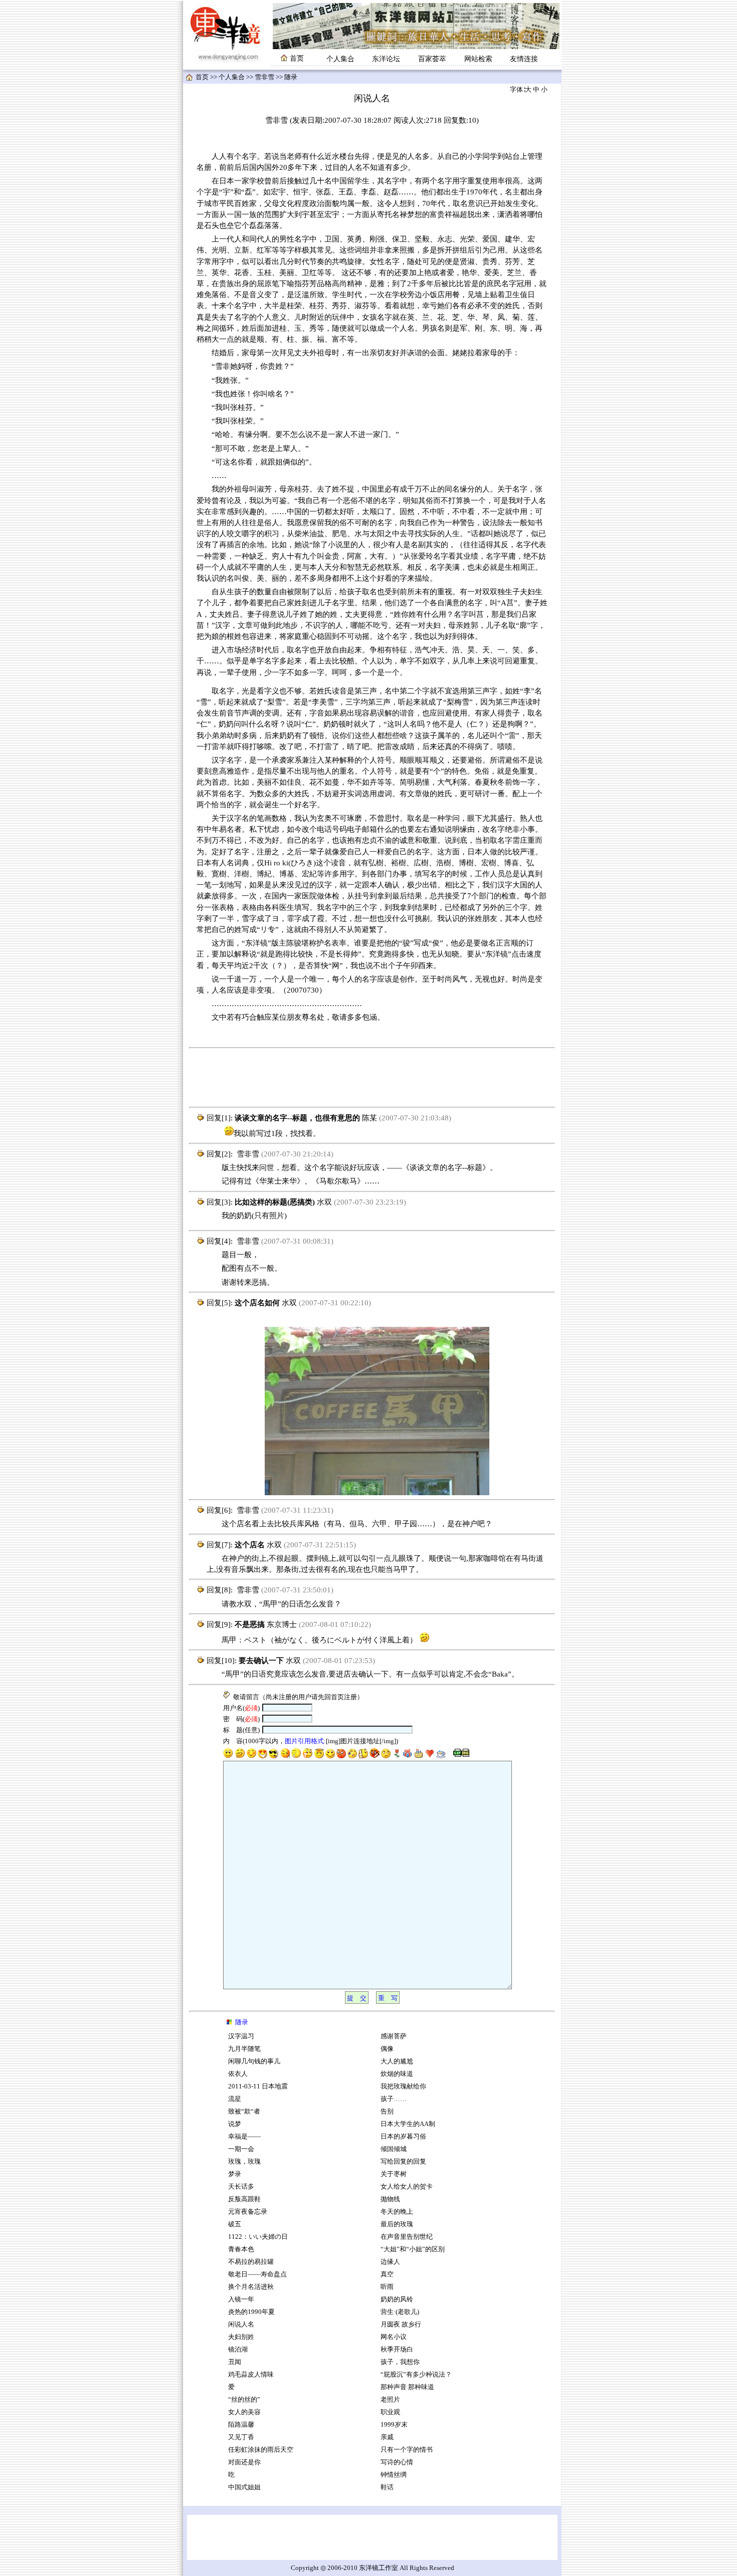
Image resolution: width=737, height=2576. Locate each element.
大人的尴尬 (397, 2061)
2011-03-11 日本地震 (258, 2086)
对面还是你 (244, 2462)
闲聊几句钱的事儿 (254, 2061)
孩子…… (394, 2099)
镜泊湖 (238, 2350)
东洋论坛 (386, 59)
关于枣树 (394, 2174)
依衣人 (238, 2074)
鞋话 (387, 2487)
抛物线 (390, 2199)
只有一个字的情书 (407, 2450)
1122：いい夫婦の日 (258, 2237)
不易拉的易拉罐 (251, 2262)
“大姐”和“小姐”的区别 (413, 2249)
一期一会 (241, 2149)
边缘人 (390, 2262)
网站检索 (478, 59)
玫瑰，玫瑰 (244, 2162)
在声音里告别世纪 (407, 2237)
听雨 (387, 2287)
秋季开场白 (397, 2350)
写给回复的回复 (403, 2162)
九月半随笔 (244, 2049)
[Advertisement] (372, 1078)
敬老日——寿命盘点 (257, 2274)
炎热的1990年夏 (251, 2312)
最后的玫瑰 (397, 2224)
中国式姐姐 (244, 2487)
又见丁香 (241, 2437)
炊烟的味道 (397, 2074)
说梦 (235, 2124)
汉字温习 (241, 2036)
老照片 (390, 2400)
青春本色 (241, 2249)
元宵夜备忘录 (248, 2212)
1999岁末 (394, 2425)
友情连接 (524, 59)
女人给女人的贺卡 (407, 2187)
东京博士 (282, 1624)
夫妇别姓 (241, 2337)
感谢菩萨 (394, 2036)
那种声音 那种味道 (407, 2387)
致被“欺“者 (244, 2112)
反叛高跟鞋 (244, 2199)
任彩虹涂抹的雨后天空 (261, 2450)
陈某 (370, 1118)
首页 (202, 77)
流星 (235, 2099)
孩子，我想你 (400, 2362)
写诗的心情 (397, 2462)
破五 (235, 2224)
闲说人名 (241, 2324)
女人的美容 (244, 2412)
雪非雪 (264, 77)
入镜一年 (241, 2299)
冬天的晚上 (397, 2212)
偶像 (387, 2049)
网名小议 (394, 2337)
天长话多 (241, 2187)
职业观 (390, 2412)
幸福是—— (244, 2137)
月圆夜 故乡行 (401, 2324)
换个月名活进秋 (251, 2287)
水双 (324, 1202)
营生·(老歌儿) (400, 2312)
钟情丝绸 (394, 2475)
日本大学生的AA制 (408, 2124)
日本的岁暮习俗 (403, 2137)
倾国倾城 (394, 2149)
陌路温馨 (241, 2425)
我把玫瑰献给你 (403, 2086)
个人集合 (340, 59)
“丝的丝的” (244, 2400)
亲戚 (387, 2437)
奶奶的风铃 (397, 2299)
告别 (387, 2112)
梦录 (235, 2174)
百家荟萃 (432, 59)
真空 (387, 2274)
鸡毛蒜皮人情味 (251, 2375)
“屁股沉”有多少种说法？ (417, 2375)
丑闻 (235, 2362)
